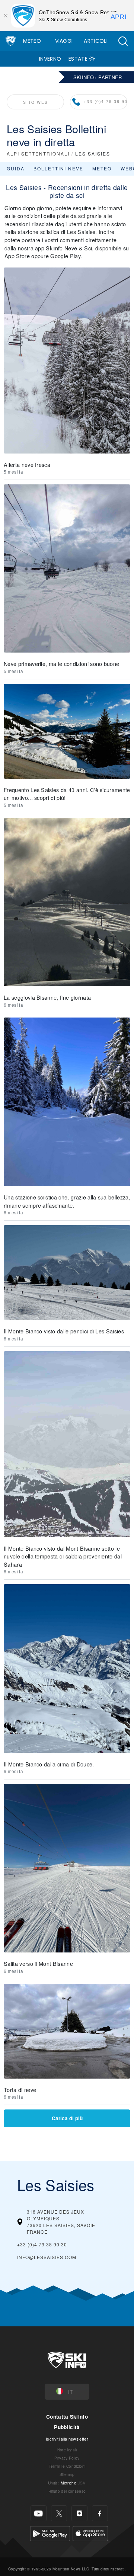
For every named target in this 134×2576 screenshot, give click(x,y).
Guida (16, 168)
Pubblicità (67, 2427)
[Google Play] (50, 2533)
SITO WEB (36, 102)
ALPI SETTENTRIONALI (38, 153)
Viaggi (64, 41)
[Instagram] (79, 2513)
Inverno (50, 59)
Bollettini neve (58, 168)
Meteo (32, 41)
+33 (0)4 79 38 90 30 (106, 101)
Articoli (96, 41)
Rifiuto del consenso (67, 2491)
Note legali (67, 2450)
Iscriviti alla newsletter (67, 2439)
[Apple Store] (90, 2533)
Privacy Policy (67, 2458)
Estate (78, 59)
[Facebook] (100, 2513)
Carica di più (67, 2118)
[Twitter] (59, 2513)
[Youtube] (39, 2513)
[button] (123, 41)
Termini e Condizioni (67, 2466)
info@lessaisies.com (47, 2257)
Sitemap (67, 2474)
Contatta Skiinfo (67, 2417)
